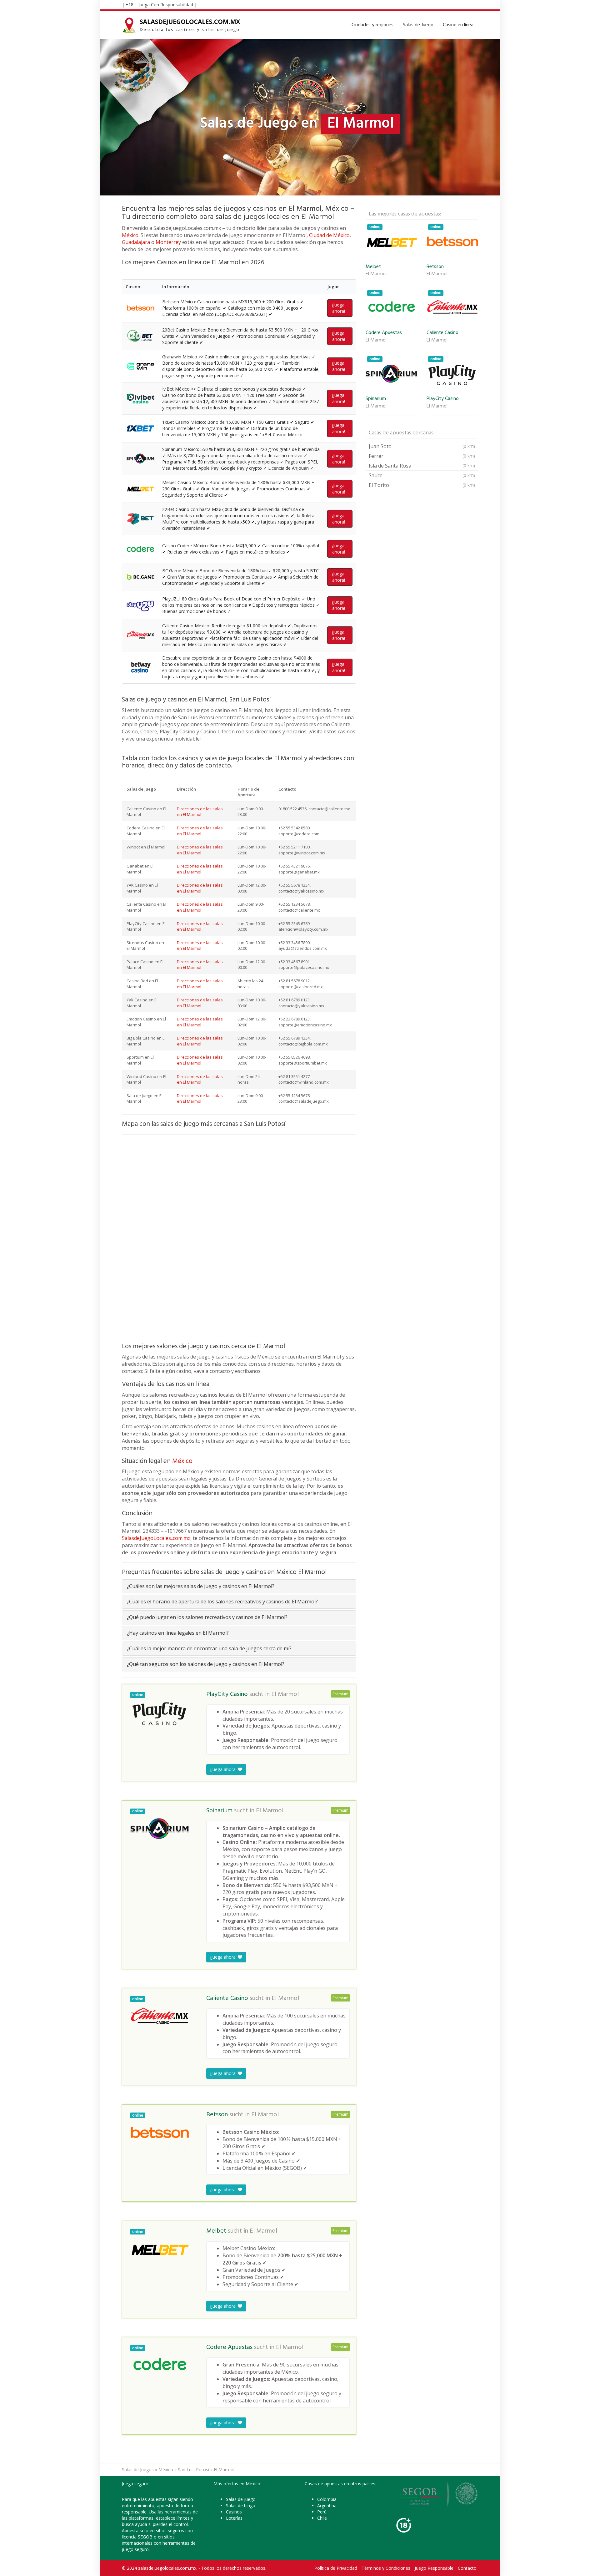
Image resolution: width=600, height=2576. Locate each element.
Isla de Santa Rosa (422, 466)
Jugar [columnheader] (333, 287)
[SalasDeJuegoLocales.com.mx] (182, 25)
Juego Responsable (434, 2568)
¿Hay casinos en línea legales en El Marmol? (178, 1633)
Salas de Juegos (138, 2470)
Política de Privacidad (336, 2568)
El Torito (422, 485)
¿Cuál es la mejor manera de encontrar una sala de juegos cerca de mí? (209, 1648)
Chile (322, 2518)
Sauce (422, 475)
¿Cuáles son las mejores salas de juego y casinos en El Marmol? (201, 1586)
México (130, 235)
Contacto (467, 2568)
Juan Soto (422, 446)
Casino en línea (458, 25)
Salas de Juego (418, 25)
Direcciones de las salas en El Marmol (200, 812)
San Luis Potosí (193, 2470)
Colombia (327, 2499)
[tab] (239, 1586)
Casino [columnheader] (133, 287)
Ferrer (422, 456)
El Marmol (285, 1694)
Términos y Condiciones (386, 2568)
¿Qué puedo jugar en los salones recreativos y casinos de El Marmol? (207, 1617)
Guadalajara (136, 242)
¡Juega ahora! (339, 308)
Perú (322, 2512)
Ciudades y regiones (372, 25)
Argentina (327, 2505)
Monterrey (168, 242)
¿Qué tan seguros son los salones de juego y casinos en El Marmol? (206, 1664)
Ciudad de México (329, 235)
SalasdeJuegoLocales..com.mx (156, 1538)
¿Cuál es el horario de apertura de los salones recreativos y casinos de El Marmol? (222, 1602)
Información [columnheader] (176, 287)
